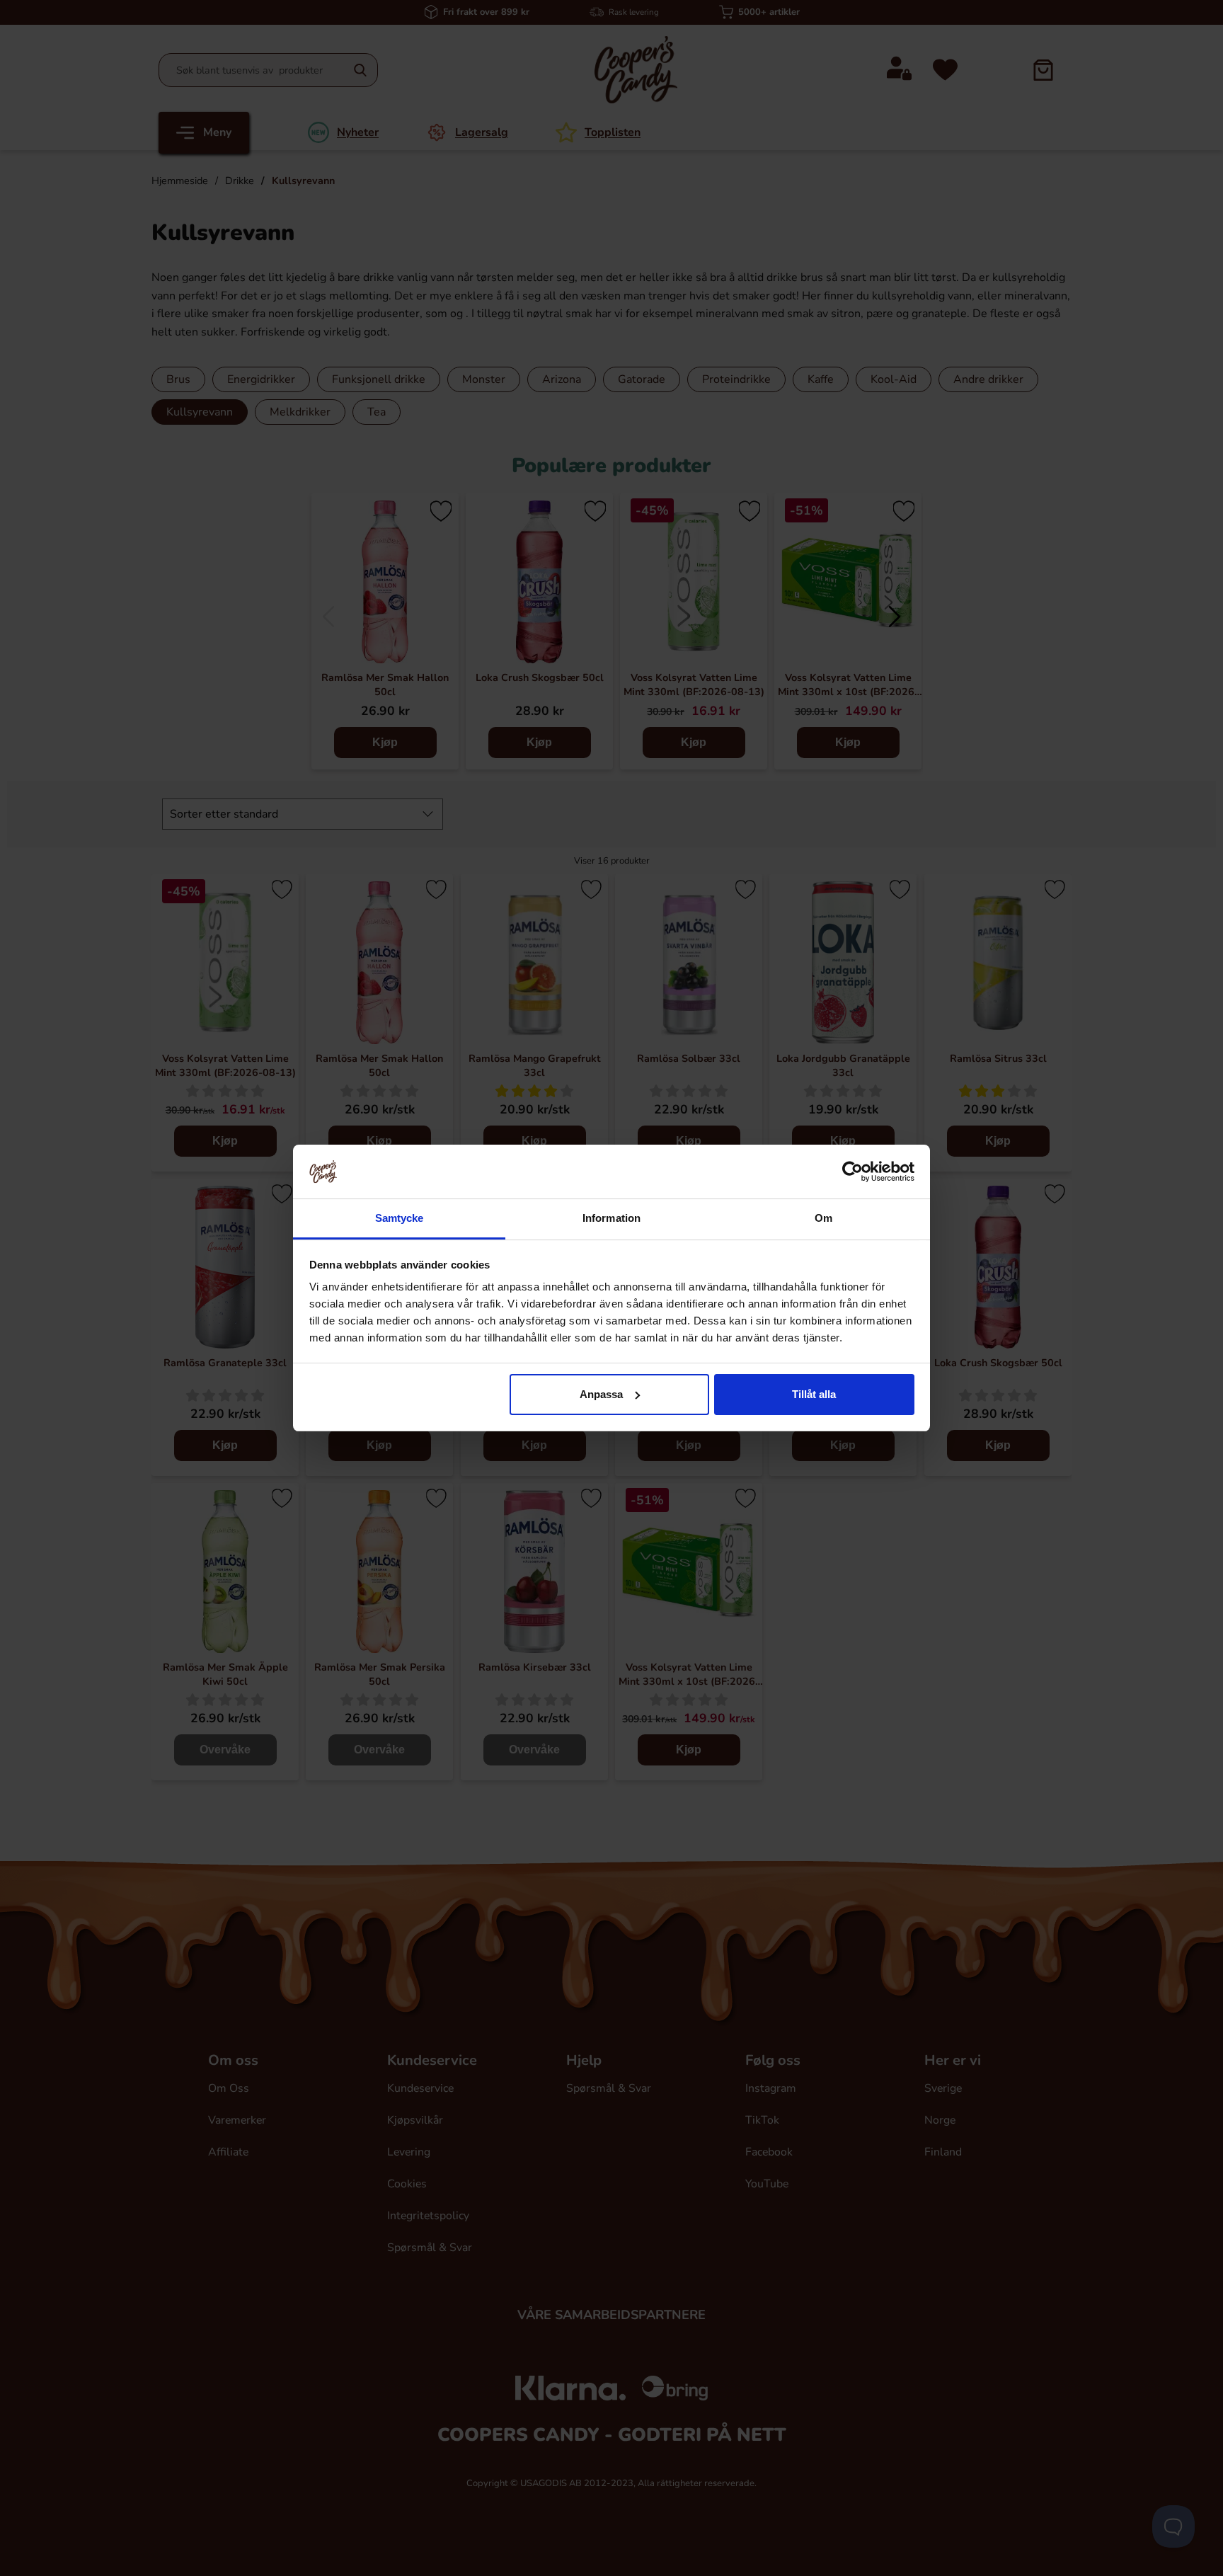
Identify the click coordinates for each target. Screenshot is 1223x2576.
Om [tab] (823, 1218)
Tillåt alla (814, 1394)
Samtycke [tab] (400, 1218)
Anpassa (601, 1394)
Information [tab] (611, 1218)
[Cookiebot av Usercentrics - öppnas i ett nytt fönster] (852, 1172)
